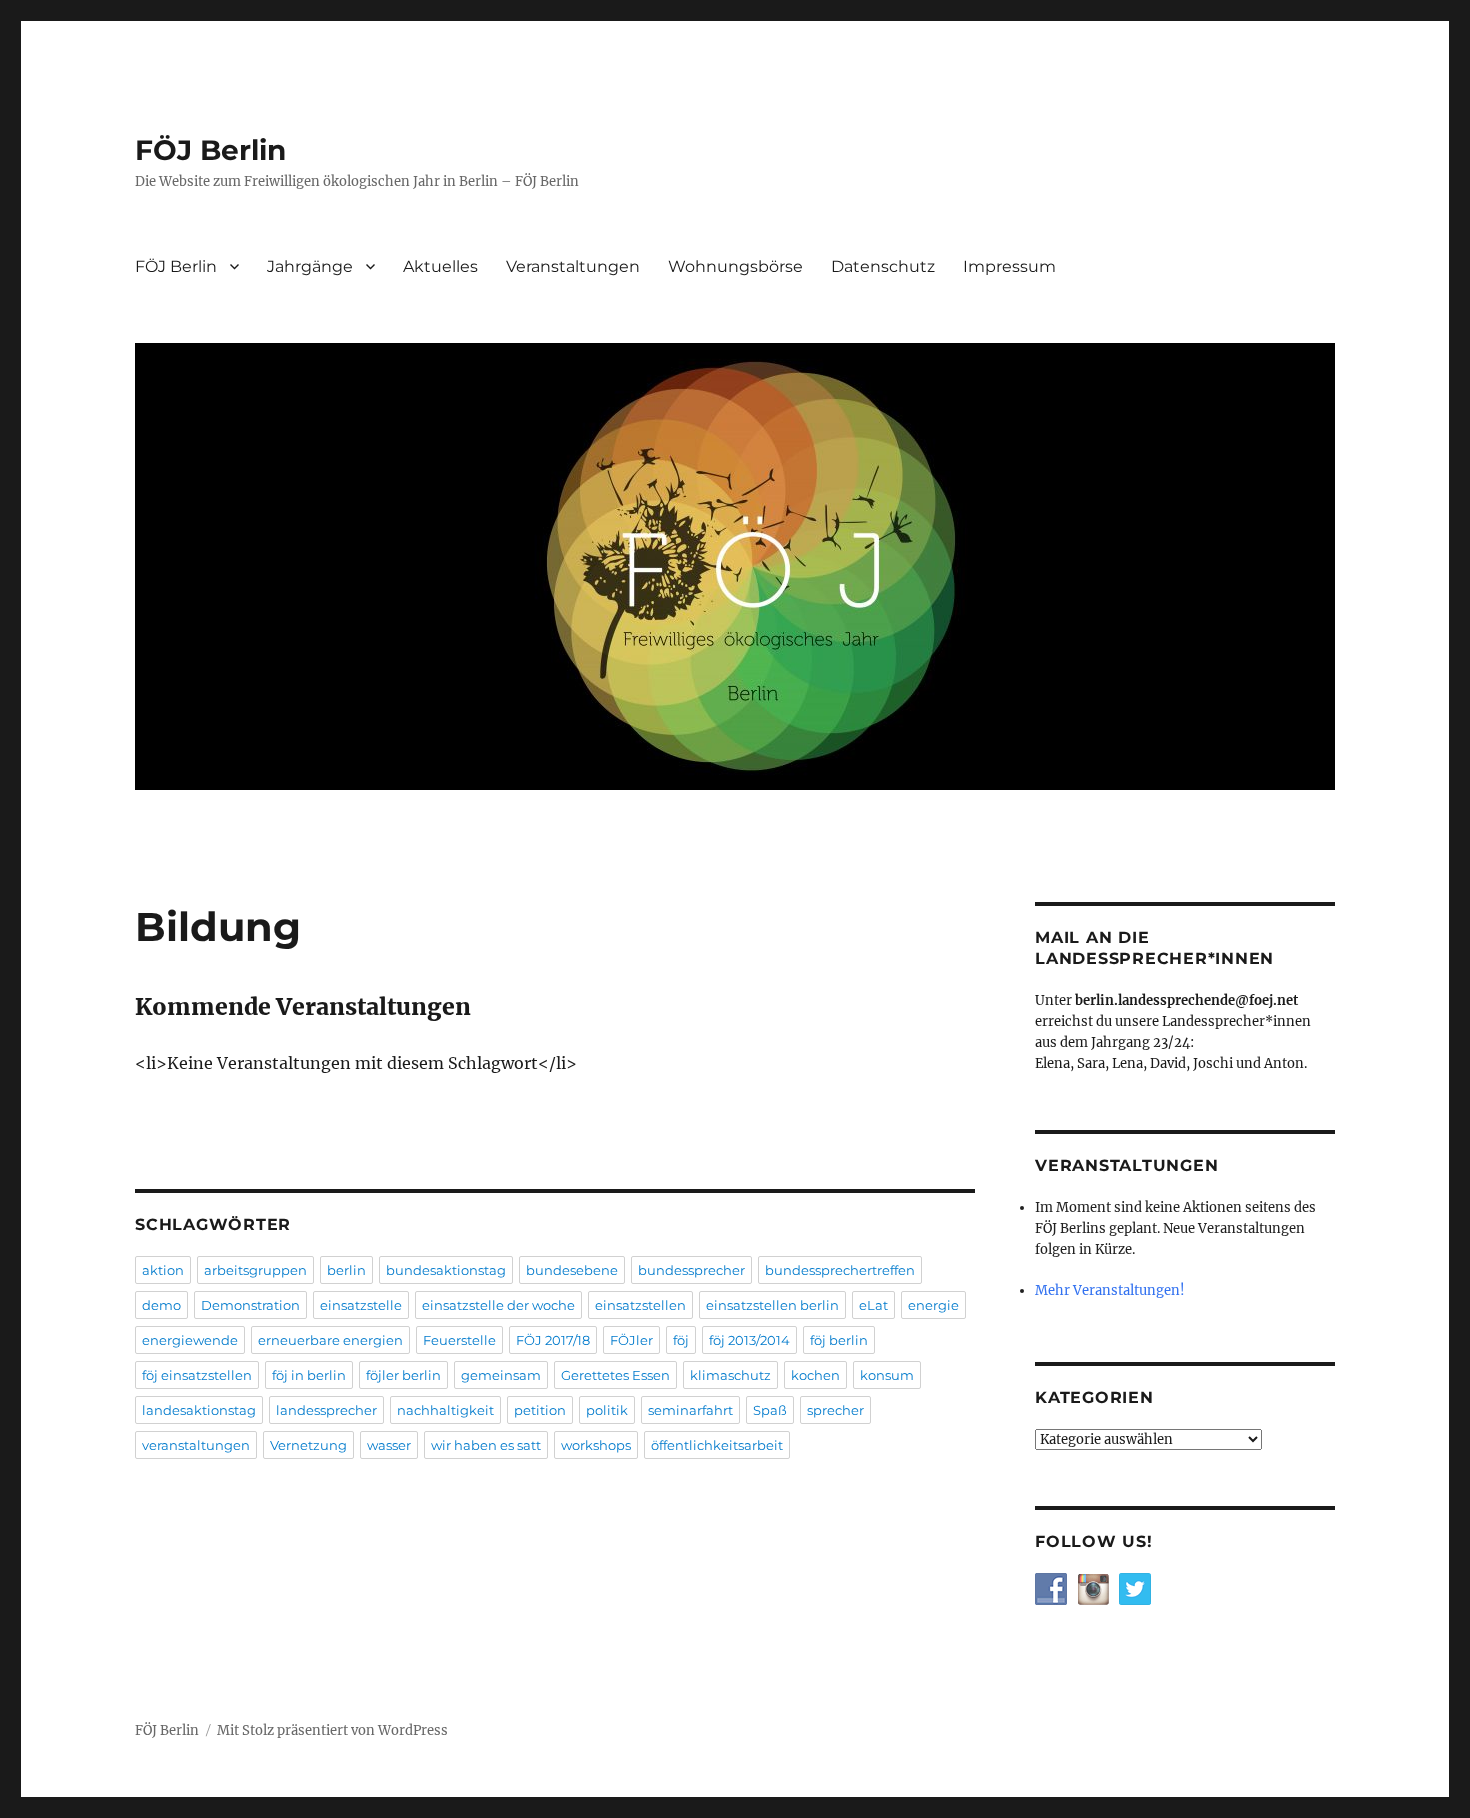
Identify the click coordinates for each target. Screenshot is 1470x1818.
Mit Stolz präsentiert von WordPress (332, 1730)
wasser (389, 1445)
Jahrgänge (310, 266)
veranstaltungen (196, 1445)
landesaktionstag (199, 1410)
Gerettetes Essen (615, 1375)
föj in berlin (309, 1375)
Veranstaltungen (573, 266)
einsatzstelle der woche (498, 1305)
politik (607, 1410)
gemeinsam (501, 1375)
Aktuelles (440, 266)
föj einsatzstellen (197, 1375)
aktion (163, 1270)
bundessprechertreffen (840, 1270)
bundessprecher (691, 1270)
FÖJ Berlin (210, 150)
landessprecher (326, 1410)
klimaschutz (730, 1375)
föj (681, 1340)
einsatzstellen (640, 1305)
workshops (596, 1445)
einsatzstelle (361, 1305)
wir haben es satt (486, 1445)
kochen (815, 1375)
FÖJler (631, 1340)
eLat (873, 1305)
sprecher (835, 1410)
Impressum (1009, 266)
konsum (887, 1375)
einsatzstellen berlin (772, 1305)
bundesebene (572, 1270)
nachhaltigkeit (445, 1410)
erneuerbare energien (330, 1340)
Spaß (770, 1410)
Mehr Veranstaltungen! (1110, 1290)
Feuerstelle (459, 1340)
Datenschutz (883, 266)
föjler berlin (403, 1375)
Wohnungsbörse (735, 266)
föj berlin (839, 1340)
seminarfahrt (690, 1410)
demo (161, 1305)
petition (540, 1410)
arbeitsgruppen (255, 1270)
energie (933, 1305)
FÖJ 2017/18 (553, 1340)
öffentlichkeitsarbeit (717, 1445)
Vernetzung (308, 1445)
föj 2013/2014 (749, 1340)
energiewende (190, 1340)
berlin (346, 1270)
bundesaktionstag (446, 1270)
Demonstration (250, 1305)
